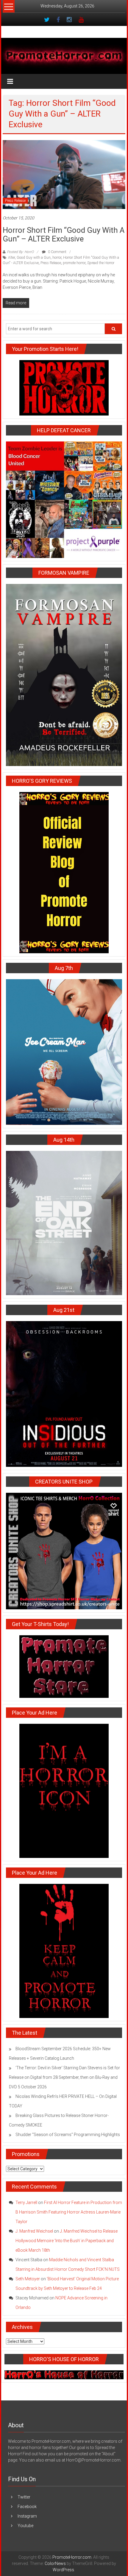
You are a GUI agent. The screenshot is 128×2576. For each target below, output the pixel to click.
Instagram (27, 2516)
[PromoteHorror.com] (64, 56)
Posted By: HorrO (20, 252)
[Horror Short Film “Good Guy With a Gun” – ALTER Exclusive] (64, 174)
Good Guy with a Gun (34, 258)
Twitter (24, 2497)
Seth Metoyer (28, 2279)
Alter (11, 258)
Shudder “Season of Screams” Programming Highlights (68, 2135)
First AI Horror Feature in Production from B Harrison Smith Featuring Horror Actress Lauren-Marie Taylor (69, 2212)
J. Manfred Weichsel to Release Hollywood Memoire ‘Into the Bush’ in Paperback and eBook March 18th (67, 2241)
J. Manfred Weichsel (34, 2231)
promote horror (74, 263)
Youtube (25, 2526)
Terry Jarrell (26, 2203)
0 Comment (57, 252)
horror (57, 258)
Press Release (15, 201)
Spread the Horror (101, 263)
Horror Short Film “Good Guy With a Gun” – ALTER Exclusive (64, 234)
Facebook (27, 2507)
